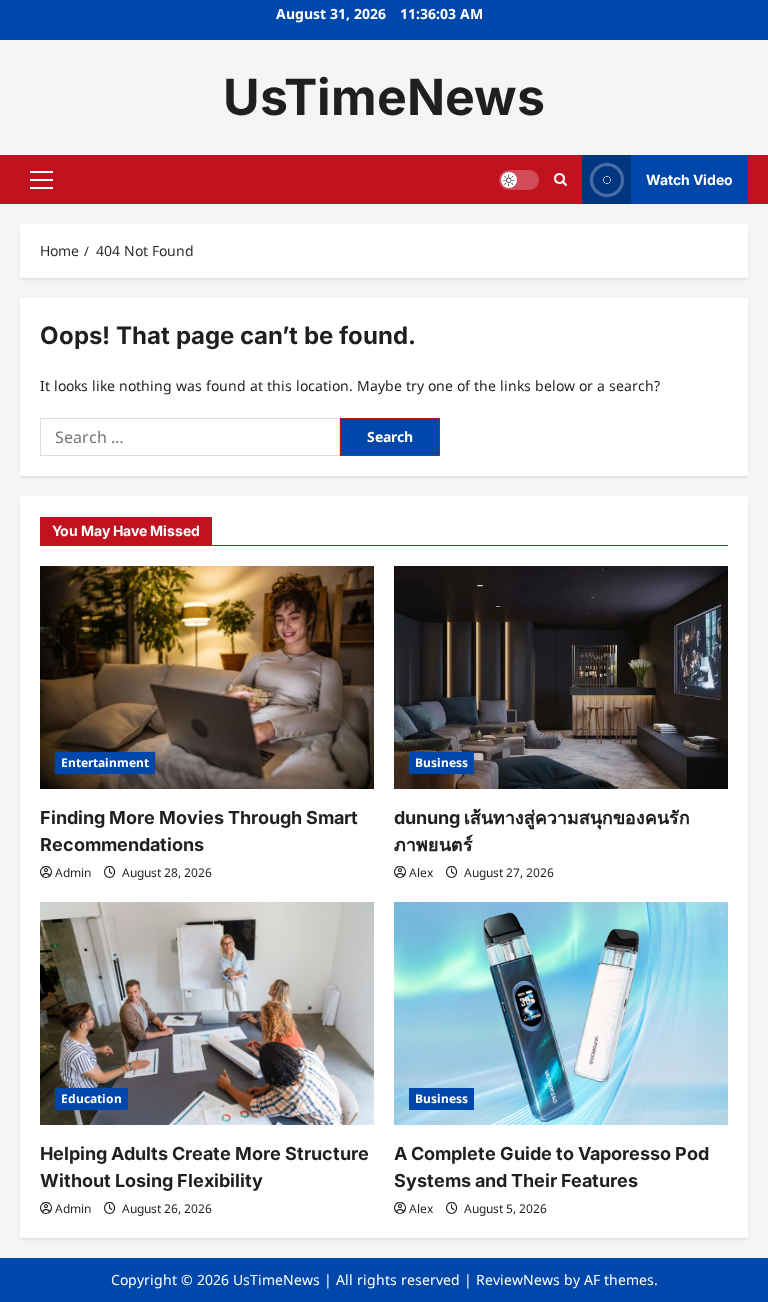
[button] (41, 180)
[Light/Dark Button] (519, 180)
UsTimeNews (384, 97)
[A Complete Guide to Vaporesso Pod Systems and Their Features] (561, 1013)
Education (91, 1098)
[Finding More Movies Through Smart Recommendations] (207, 677)
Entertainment (105, 762)
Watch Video (689, 179)
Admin (73, 872)
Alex (421, 872)
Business (441, 762)
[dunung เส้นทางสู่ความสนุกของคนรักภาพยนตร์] (561, 677)
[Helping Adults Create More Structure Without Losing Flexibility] (207, 1013)
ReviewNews (518, 1279)
